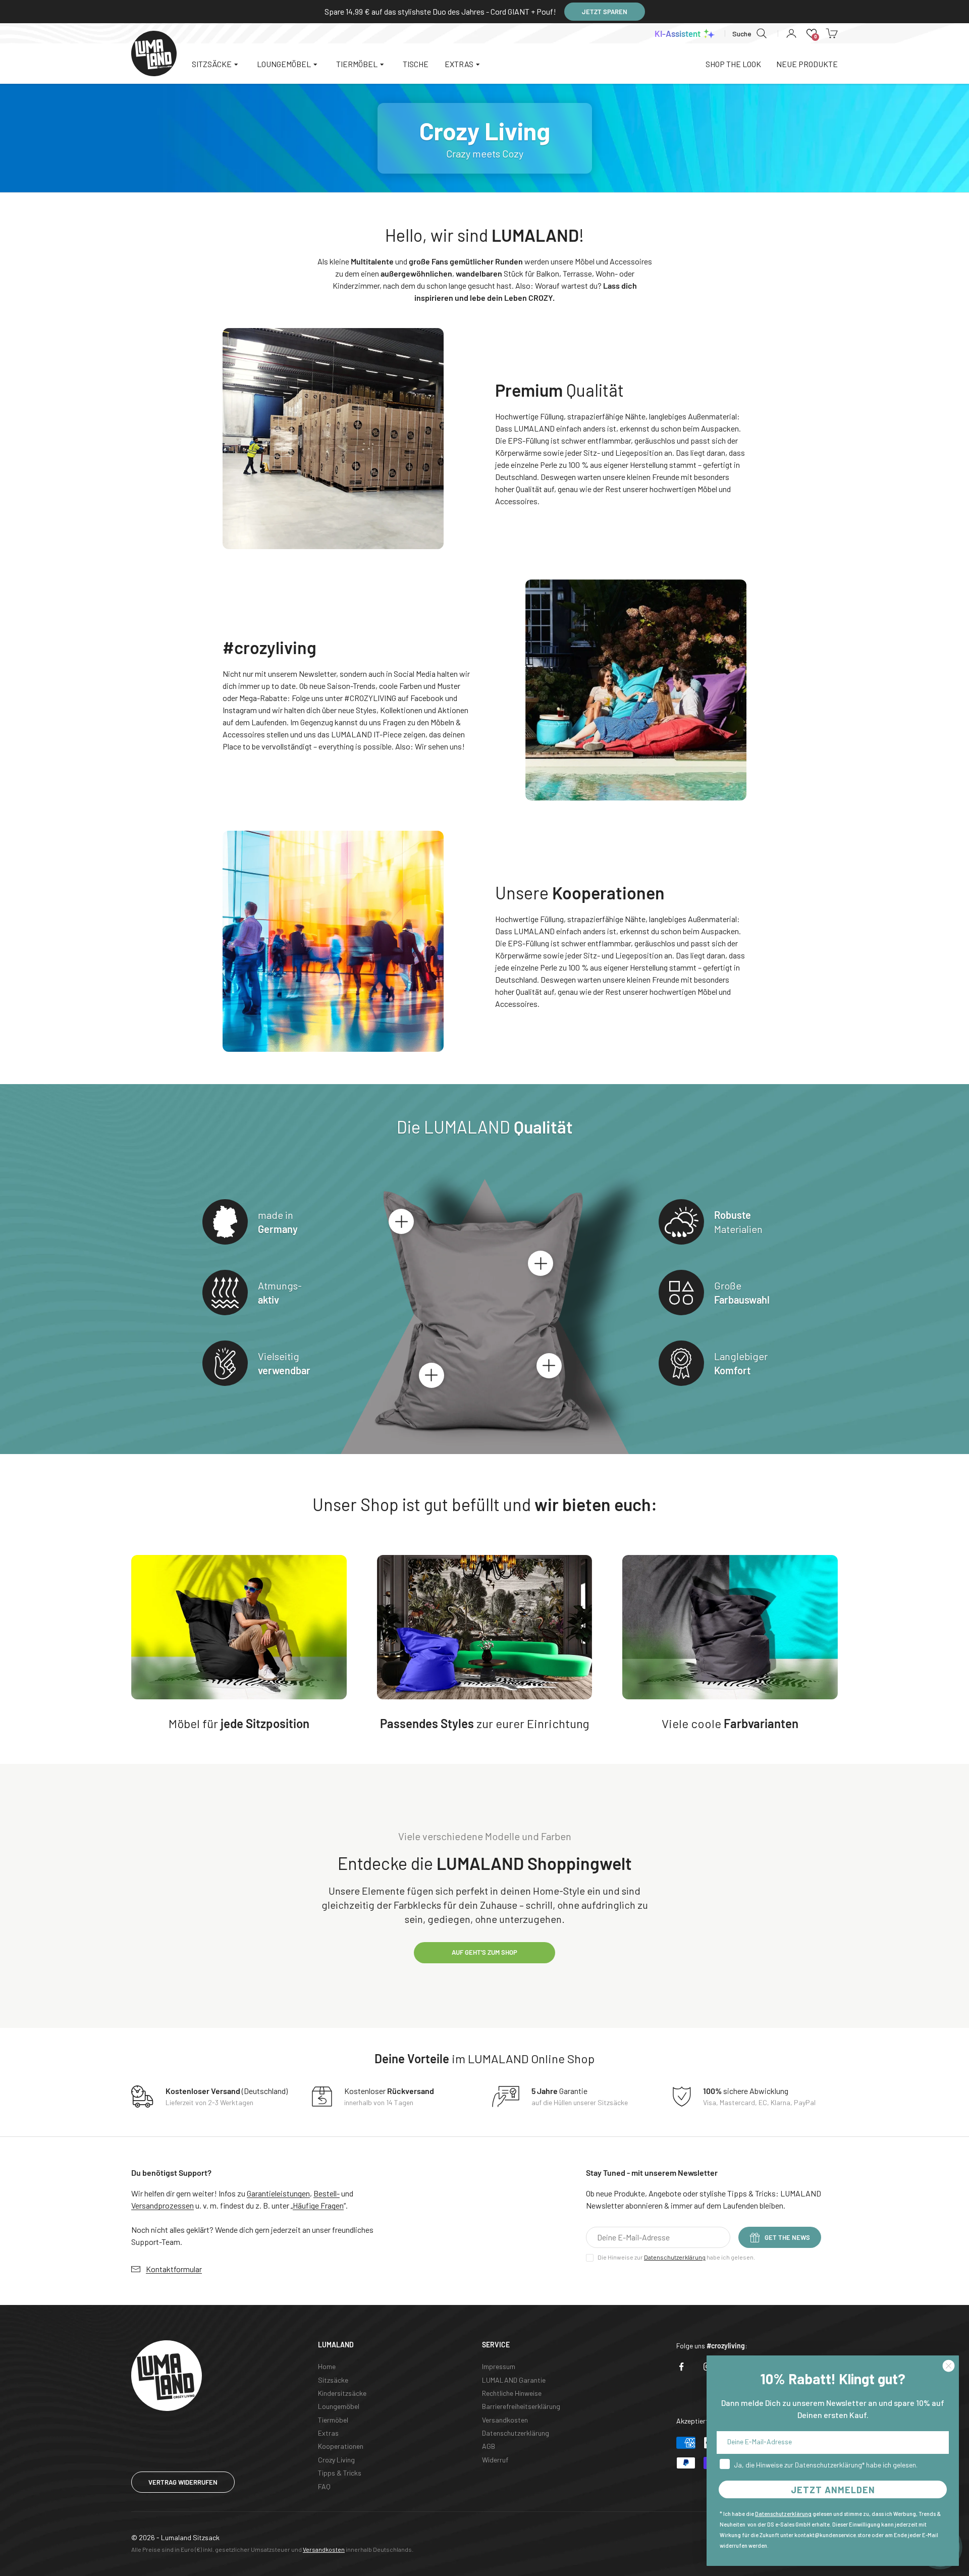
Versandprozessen (163, 2205)
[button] (812, 33)
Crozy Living (336, 2460)
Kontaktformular (174, 2269)
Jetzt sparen (605, 12)
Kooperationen (341, 2446)
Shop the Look (733, 64)
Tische (416, 64)
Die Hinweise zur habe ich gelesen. (676, 2257)
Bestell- (327, 2193)
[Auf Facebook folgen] (681, 2367)
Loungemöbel (339, 2406)
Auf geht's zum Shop (484, 1952)
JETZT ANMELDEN (833, 2490)
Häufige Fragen (318, 2205)
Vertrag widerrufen (183, 2482)
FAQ (324, 2486)
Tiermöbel (333, 2420)
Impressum (499, 2366)
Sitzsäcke (333, 2380)
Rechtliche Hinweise (512, 2393)
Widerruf (495, 2460)
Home (327, 2366)
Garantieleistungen (278, 2193)
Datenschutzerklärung (675, 2257)
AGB (489, 2446)
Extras (328, 2433)
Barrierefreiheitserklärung (521, 2406)
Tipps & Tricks (340, 2473)
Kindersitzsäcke (342, 2393)
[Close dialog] (949, 2366)
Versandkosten (505, 2420)
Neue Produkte (807, 64)
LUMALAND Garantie (514, 2380)
